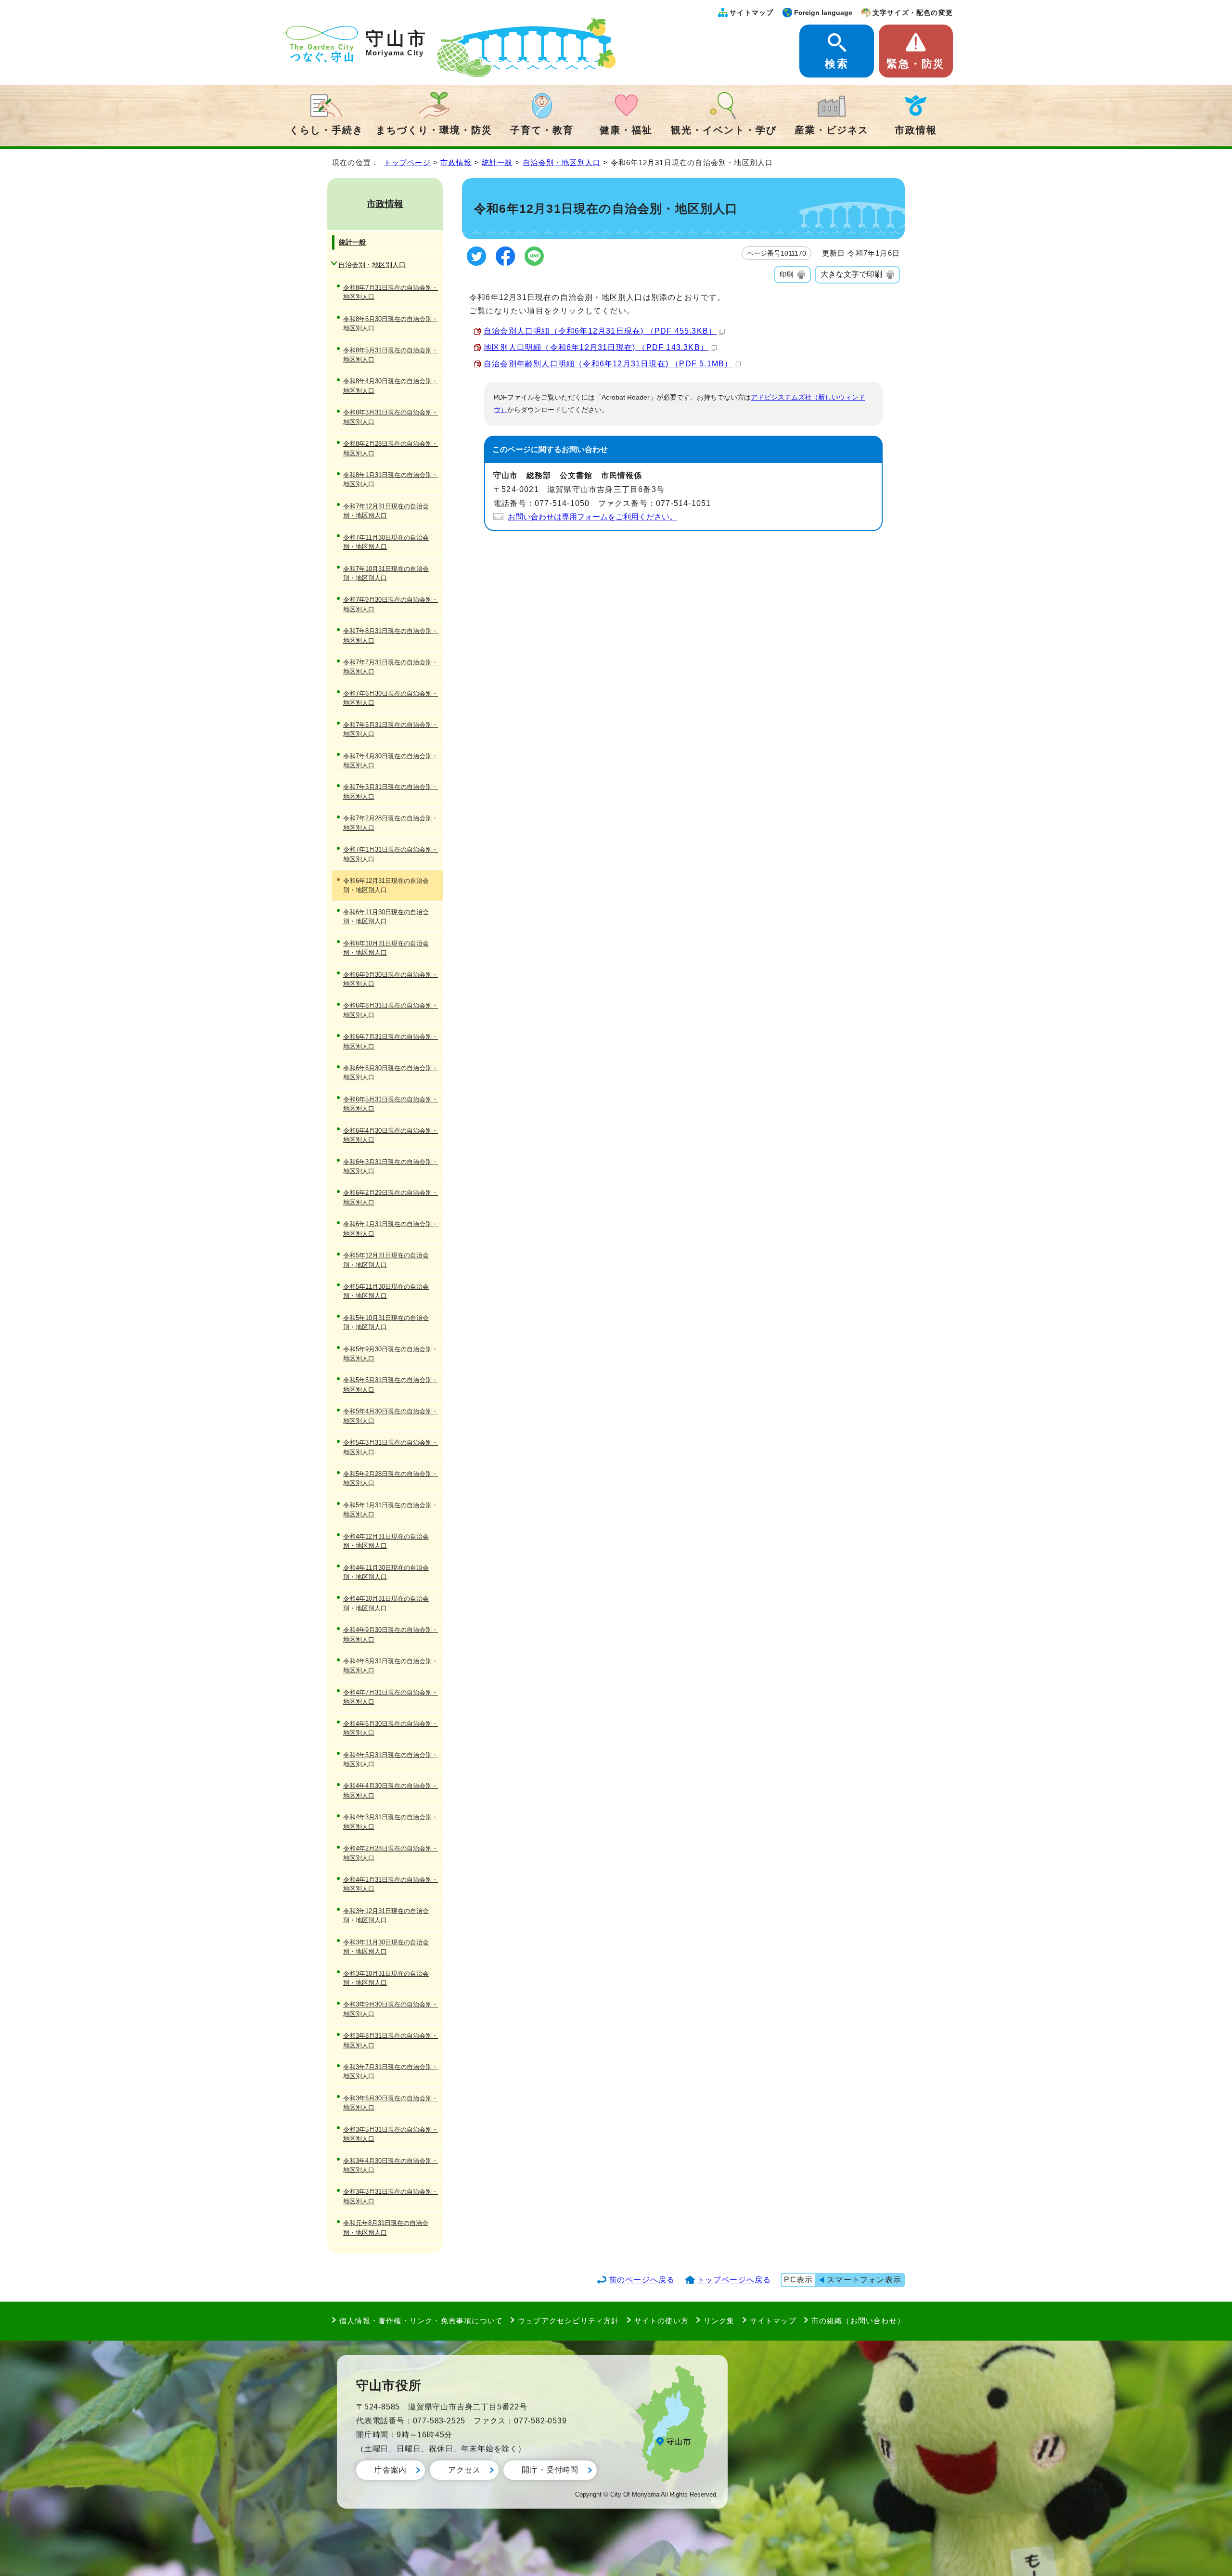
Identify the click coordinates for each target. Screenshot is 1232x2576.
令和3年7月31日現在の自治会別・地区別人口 (391, 2071)
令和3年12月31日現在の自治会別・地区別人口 (386, 1916)
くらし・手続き (326, 130)
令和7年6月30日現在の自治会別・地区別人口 (391, 698)
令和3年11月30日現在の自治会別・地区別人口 (386, 1947)
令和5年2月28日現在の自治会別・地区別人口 (391, 1478)
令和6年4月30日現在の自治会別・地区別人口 (391, 1135)
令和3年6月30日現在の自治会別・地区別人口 (391, 2103)
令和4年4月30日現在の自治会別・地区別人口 (391, 1790)
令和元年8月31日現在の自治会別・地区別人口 (386, 2227)
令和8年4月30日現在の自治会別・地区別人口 (391, 386)
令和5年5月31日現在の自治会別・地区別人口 (391, 1385)
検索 (836, 64)
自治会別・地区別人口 (562, 162)
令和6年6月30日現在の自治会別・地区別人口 (391, 1073)
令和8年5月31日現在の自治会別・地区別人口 (391, 355)
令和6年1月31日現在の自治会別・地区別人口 (391, 1229)
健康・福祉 (626, 130)
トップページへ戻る (734, 2280)
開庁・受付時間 (550, 2470)
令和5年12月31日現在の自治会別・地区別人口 (386, 1260)
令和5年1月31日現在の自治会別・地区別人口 (391, 1510)
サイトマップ (751, 13)
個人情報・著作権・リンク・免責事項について (421, 2321)
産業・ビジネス (832, 130)
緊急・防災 (916, 64)
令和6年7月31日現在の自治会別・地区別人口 (391, 1041)
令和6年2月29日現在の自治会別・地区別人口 (391, 1197)
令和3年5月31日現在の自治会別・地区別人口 (391, 2134)
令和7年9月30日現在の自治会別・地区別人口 (391, 604)
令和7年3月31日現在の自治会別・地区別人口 (391, 791)
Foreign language (823, 13)
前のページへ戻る (642, 2280)
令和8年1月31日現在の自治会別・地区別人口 (391, 479)
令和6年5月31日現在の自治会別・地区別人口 (391, 1104)
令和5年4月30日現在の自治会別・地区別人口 (391, 1416)
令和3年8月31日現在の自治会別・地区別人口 (391, 2040)
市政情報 (916, 130)
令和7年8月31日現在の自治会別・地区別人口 (391, 635)
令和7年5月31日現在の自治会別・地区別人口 (391, 729)
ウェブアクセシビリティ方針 (569, 2321)
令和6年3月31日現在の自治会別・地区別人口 (391, 1166)
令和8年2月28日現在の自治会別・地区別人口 (391, 448)
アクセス (464, 2470)
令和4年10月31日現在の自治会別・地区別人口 (386, 1603)
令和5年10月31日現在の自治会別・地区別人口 (386, 1322)
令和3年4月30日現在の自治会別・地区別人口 (391, 2165)
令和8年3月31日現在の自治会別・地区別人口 (391, 417)
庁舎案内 (391, 2470)
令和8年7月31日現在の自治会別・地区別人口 (391, 292)
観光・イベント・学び (724, 130)
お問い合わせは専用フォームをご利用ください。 (592, 517)
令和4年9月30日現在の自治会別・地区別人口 (391, 1634)
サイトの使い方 (661, 2321)
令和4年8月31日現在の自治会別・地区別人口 (391, 1666)
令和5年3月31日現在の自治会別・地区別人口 (391, 1447)
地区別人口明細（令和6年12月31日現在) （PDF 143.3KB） (596, 347)
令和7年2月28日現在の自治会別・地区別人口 (391, 823)
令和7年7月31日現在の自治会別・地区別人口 (391, 667)
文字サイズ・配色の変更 (913, 13)
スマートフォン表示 (864, 2280)
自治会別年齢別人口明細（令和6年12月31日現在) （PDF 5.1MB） (608, 364)
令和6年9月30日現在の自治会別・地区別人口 (391, 979)
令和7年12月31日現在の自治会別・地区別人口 (386, 511)
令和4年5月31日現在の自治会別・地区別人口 (391, 1760)
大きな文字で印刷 (851, 274)
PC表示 (798, 2280)
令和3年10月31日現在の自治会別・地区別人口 (386, 1978)
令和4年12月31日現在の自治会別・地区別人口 (386, 1541)
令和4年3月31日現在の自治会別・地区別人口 (391, 1822)
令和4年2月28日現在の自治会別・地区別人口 (391, 1853)
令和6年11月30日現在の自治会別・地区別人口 (386, 917)
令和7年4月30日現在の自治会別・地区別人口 (391, 761)
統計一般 (497, 162)
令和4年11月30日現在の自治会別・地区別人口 (386, 1572)
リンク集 (719, 2321)
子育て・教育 (542, 130)
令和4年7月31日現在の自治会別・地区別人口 (391, 1697)
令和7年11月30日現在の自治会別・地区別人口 (386, 542)
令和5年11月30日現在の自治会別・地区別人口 (386, 1291)
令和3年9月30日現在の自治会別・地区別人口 (391, 2009)
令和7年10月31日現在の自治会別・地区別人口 (386, 573)
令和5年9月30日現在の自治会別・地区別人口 (391, 1354)
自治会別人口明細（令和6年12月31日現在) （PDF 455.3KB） (600, 331)
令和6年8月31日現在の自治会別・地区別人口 (391, 1010)
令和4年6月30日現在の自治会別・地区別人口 (391, 1728)
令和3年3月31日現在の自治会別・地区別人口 (391, 2196)
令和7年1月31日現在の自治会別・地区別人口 (391, 854)
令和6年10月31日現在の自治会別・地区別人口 (386, 948)
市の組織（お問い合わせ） (858, 2321)
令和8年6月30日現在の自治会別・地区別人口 (391, 324)
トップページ (407, 162)
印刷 (786, 274)
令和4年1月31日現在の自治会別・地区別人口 (391, 1884)
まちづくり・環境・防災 (434, 130)
